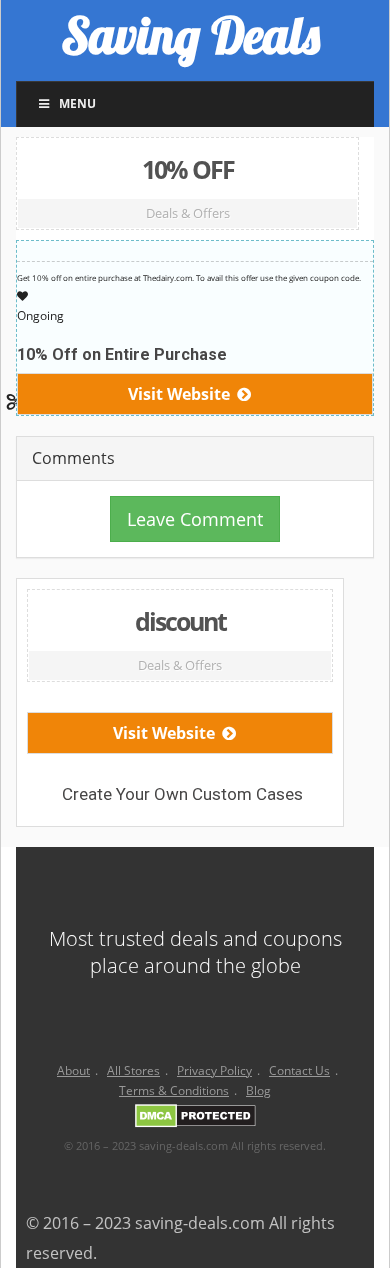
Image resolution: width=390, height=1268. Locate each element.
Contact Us (299, 1070)
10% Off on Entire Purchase (122, 354)
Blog (258, 1090)
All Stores (133, 1070)
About (73, 1070)
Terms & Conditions (174, 1090)
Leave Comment (195, 519)
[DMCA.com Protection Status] (195, 1119)
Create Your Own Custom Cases (182, 794)
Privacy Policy (214, 1070)
